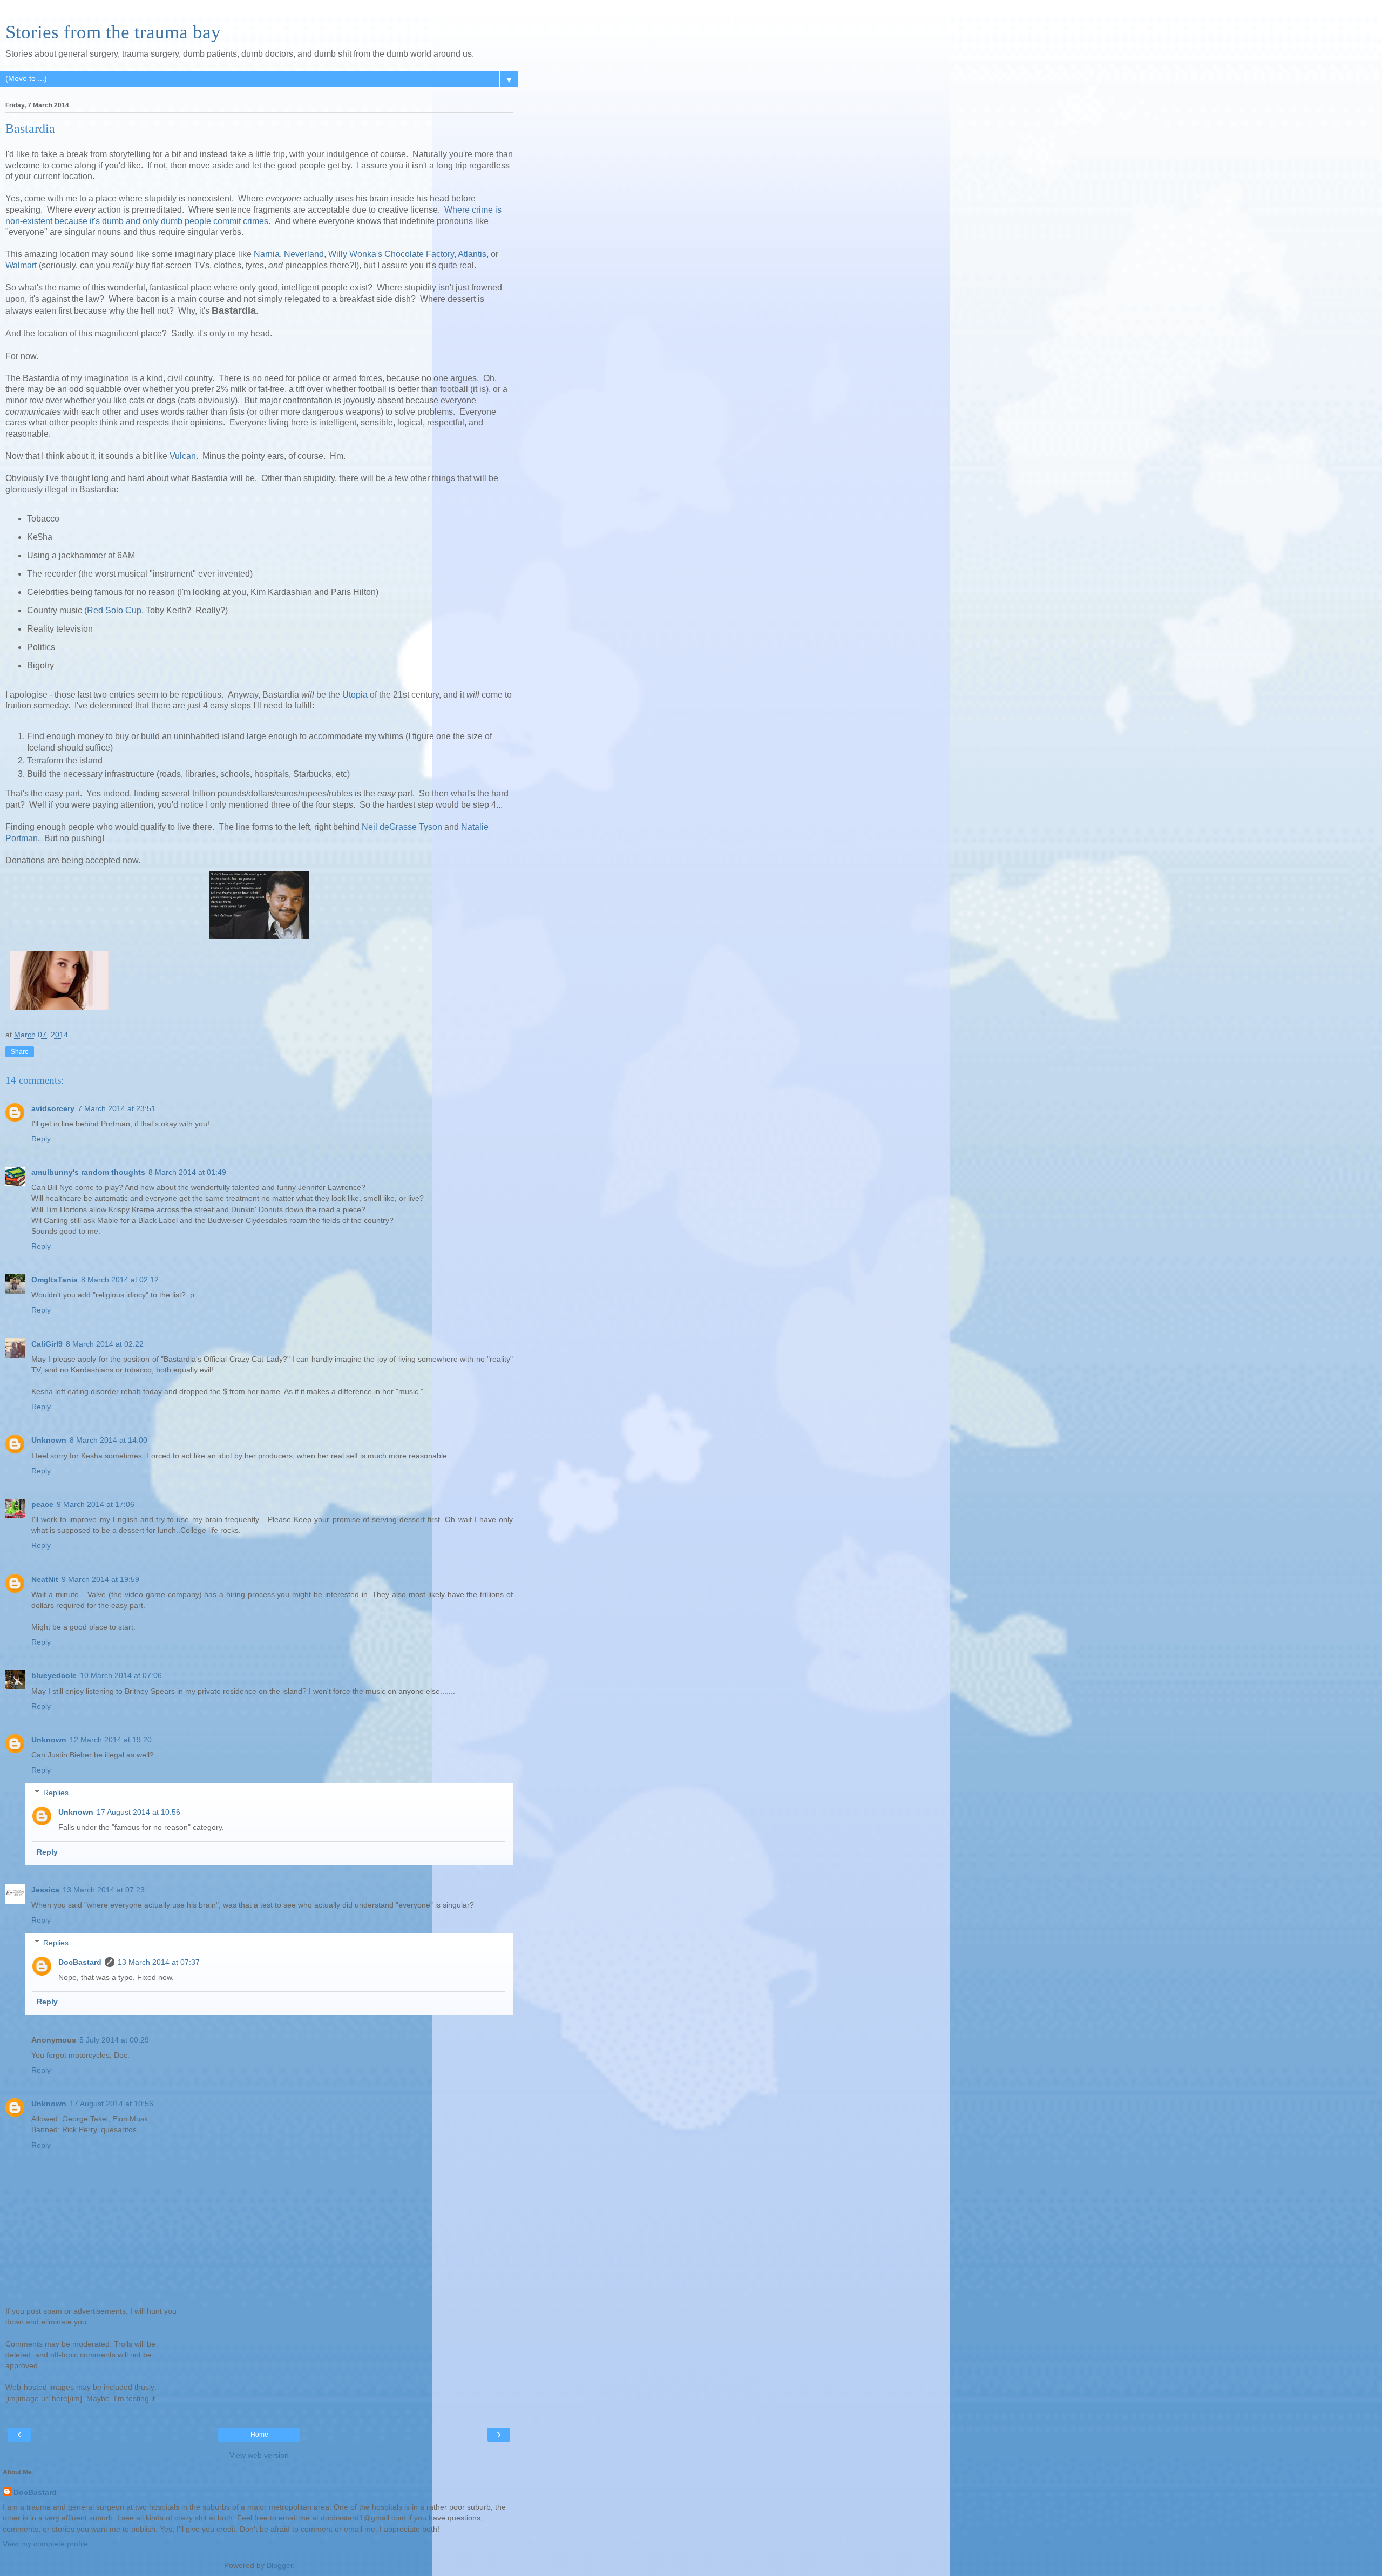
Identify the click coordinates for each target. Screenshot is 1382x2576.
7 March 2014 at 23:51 (117, 1108)
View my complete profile (45, 2544)
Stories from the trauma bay (113, 32)
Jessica (45, 1890)
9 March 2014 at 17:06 (96, 1504)
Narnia (267, 254)
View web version (259, 2455)
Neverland (304, 254)
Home (259, 2435)
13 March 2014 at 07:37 (159, 1962)
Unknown (49, 1440)
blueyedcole (54, 1675)
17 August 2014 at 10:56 (138, 1812)
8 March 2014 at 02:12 (120, 1280)
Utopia (355, 695)
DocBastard (80, 1962)
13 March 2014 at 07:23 (104, 1890)
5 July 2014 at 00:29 (114, 2040)
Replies (56, 1793)
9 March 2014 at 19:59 (100, 1579)
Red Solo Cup (114, 610)
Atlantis (472, 254)
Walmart (21, 265)
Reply (41, 1139)
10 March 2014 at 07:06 (121, 1675)
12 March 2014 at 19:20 (111, 1740)
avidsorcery (53, 1108)
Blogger (280, 2565)
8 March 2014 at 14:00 (109, 1440)
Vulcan (183, 456)
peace (42, 1504)
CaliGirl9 (47, 1344)
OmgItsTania (55, 1280)
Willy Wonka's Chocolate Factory (391, 254)
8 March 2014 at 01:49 (187, 1172)
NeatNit (45, 1579)
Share (20, 1052)
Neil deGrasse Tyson (402, 827)
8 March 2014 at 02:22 (105, 1344)
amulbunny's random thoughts (88, 1172)
